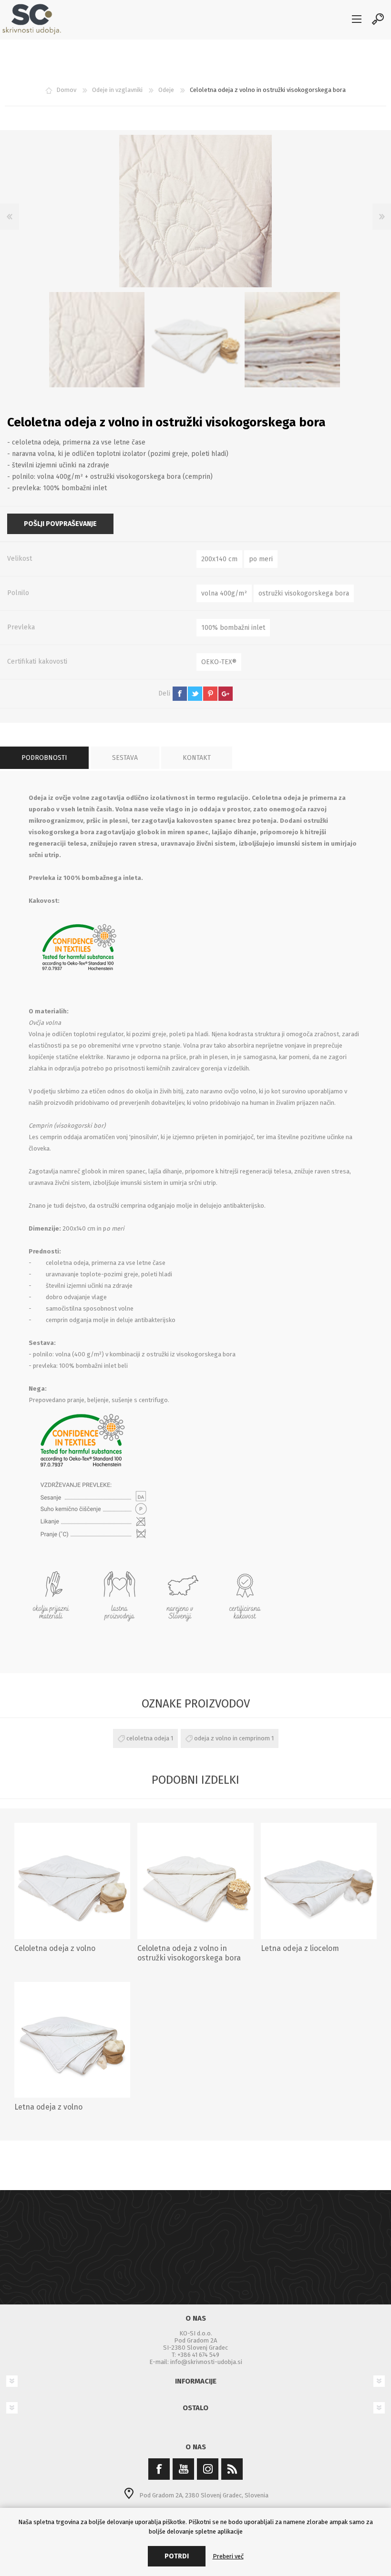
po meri (261, 559)
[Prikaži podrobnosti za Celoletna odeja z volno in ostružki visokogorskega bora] (195, 1881)
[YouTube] (183, 2469)
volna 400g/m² (224, 593)
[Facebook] (159, 2469)
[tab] (44, 758)
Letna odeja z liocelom (300, 1948)
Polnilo (18, 593)
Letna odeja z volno (48, 2107)
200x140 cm (219, 559)
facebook (180, 694)
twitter (195, 694)
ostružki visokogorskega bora (304, 593)
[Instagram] (208, 2469)
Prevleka (21, 627)
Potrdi (177, 2556)
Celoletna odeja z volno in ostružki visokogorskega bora (189, 1953)
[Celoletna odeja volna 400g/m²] (72, 1881)
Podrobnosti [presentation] (44, 758)
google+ (226, 694)
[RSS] (232, 2469)
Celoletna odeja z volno (55, 1948)
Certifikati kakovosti (37, 662)
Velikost (20, 559)
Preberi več (228, 2556)
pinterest (210, 694)
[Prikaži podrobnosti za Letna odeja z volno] (72, 2040)
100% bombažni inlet (233, 628)
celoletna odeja (148, 1738)
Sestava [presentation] (125, 758)
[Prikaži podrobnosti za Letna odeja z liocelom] (319, 1881)
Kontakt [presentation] (197, 758)
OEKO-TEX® (219, 662)
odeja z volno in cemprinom (232, 1738)
